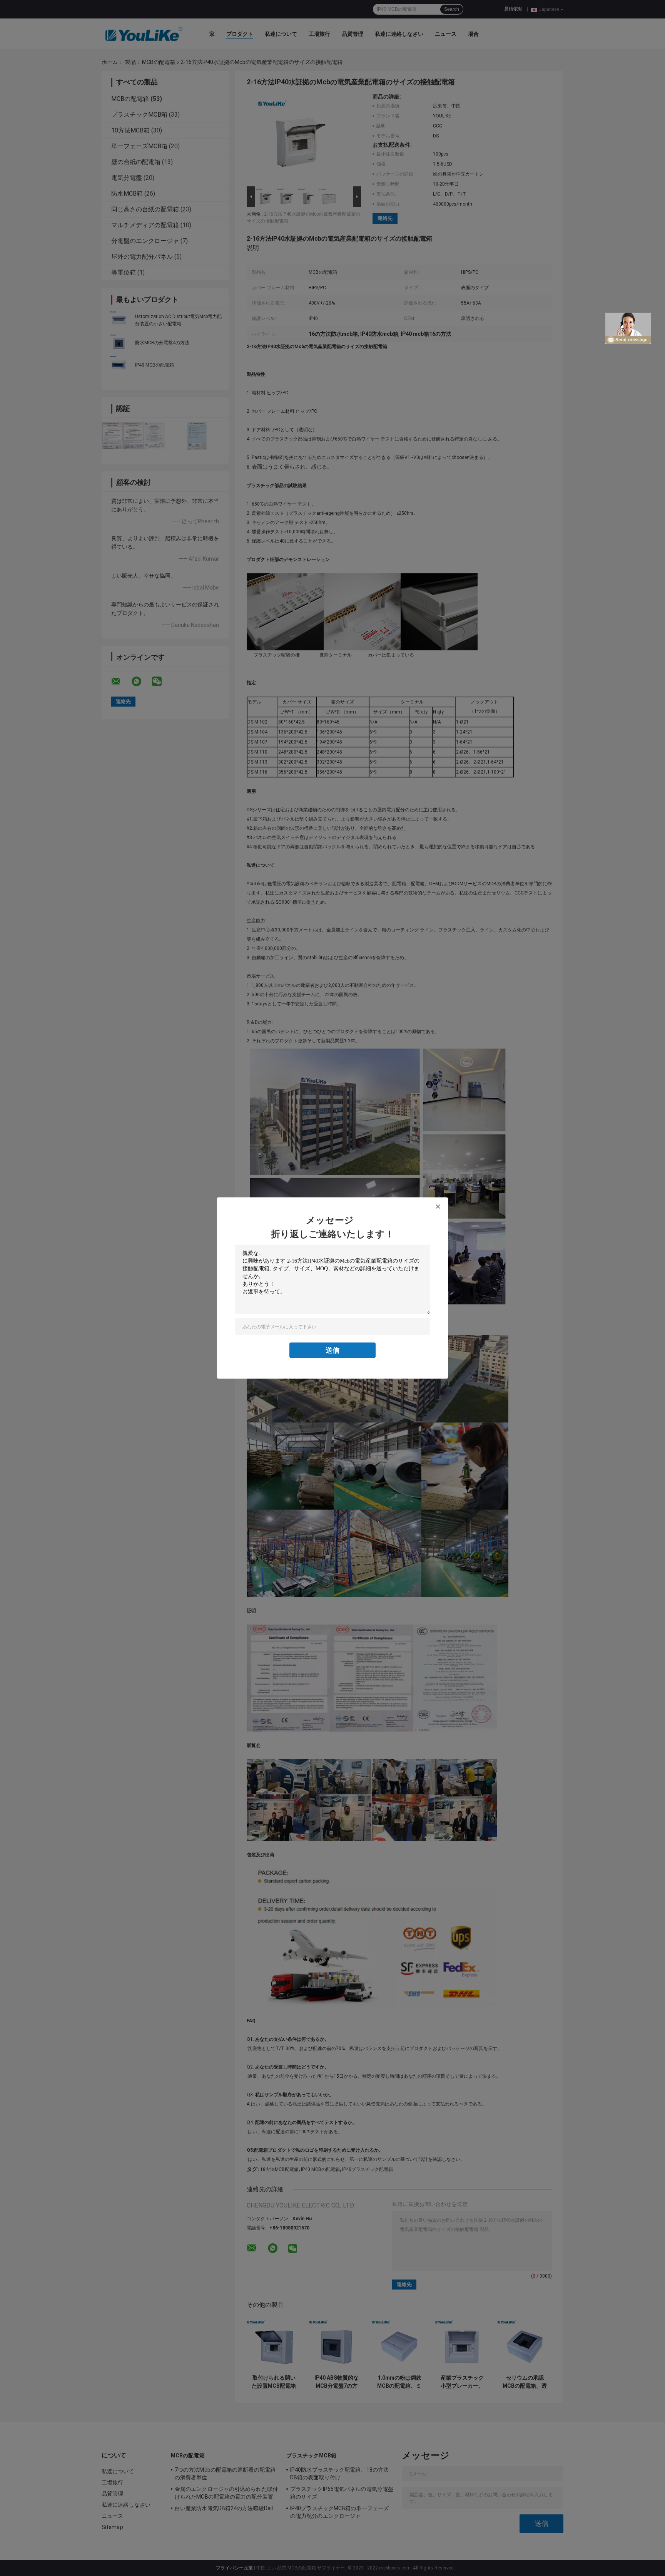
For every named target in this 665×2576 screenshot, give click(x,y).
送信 (332, 1350)
